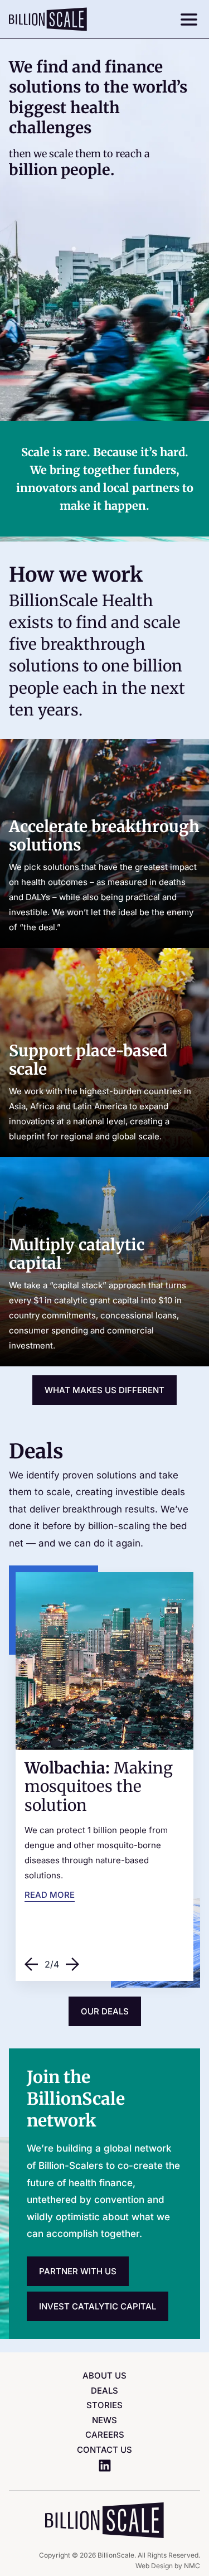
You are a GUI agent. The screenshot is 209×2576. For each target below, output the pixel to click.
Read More (50, 1895)
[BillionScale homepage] (48, 19)
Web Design (154, 2566)
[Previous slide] (31, 1964)
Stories (104, 2405)
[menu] (186, 20)
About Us (104, 2376)
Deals (104, 2391)
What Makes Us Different (104, 1390)
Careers (105, 2435)
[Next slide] (72, 1964)
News (104, 2420)
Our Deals (105, 2011)
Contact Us (104, 2450)
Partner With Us (78, 2271)
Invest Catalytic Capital (98, 2306)
